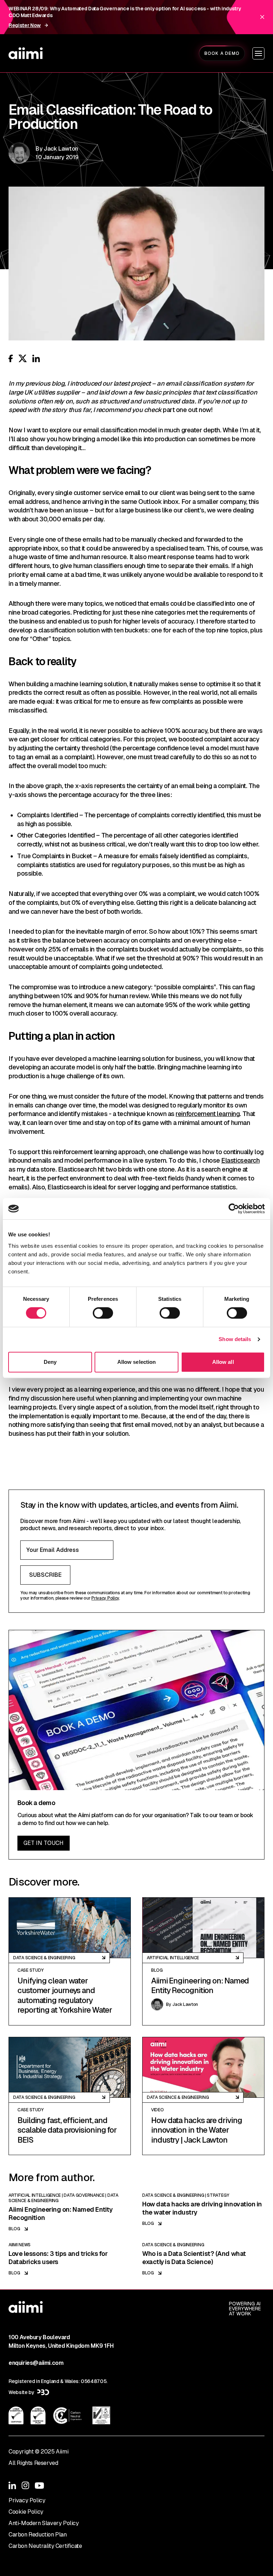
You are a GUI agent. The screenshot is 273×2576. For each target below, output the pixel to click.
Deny (50, 1362)
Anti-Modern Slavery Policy (44, 2523)
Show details (235, 1339)
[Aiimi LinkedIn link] (36, 358)
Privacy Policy (105, 1598)
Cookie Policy (26, 2512)
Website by (22, 2392)
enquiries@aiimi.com (36, 2363)
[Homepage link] (26, 53)
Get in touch (44, 1843)
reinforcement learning (208, 1114)
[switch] (103, 1313)
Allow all (223, 1362)
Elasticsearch (240, 1160)
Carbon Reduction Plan (38, 2535)
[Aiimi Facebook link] (11, 358)
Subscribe (45, 1575)
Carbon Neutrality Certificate (45, 2546)
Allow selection (137, 1362)
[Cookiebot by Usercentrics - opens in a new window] (234, 1209)
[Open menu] (258, 53)
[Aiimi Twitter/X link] (23, 358)
